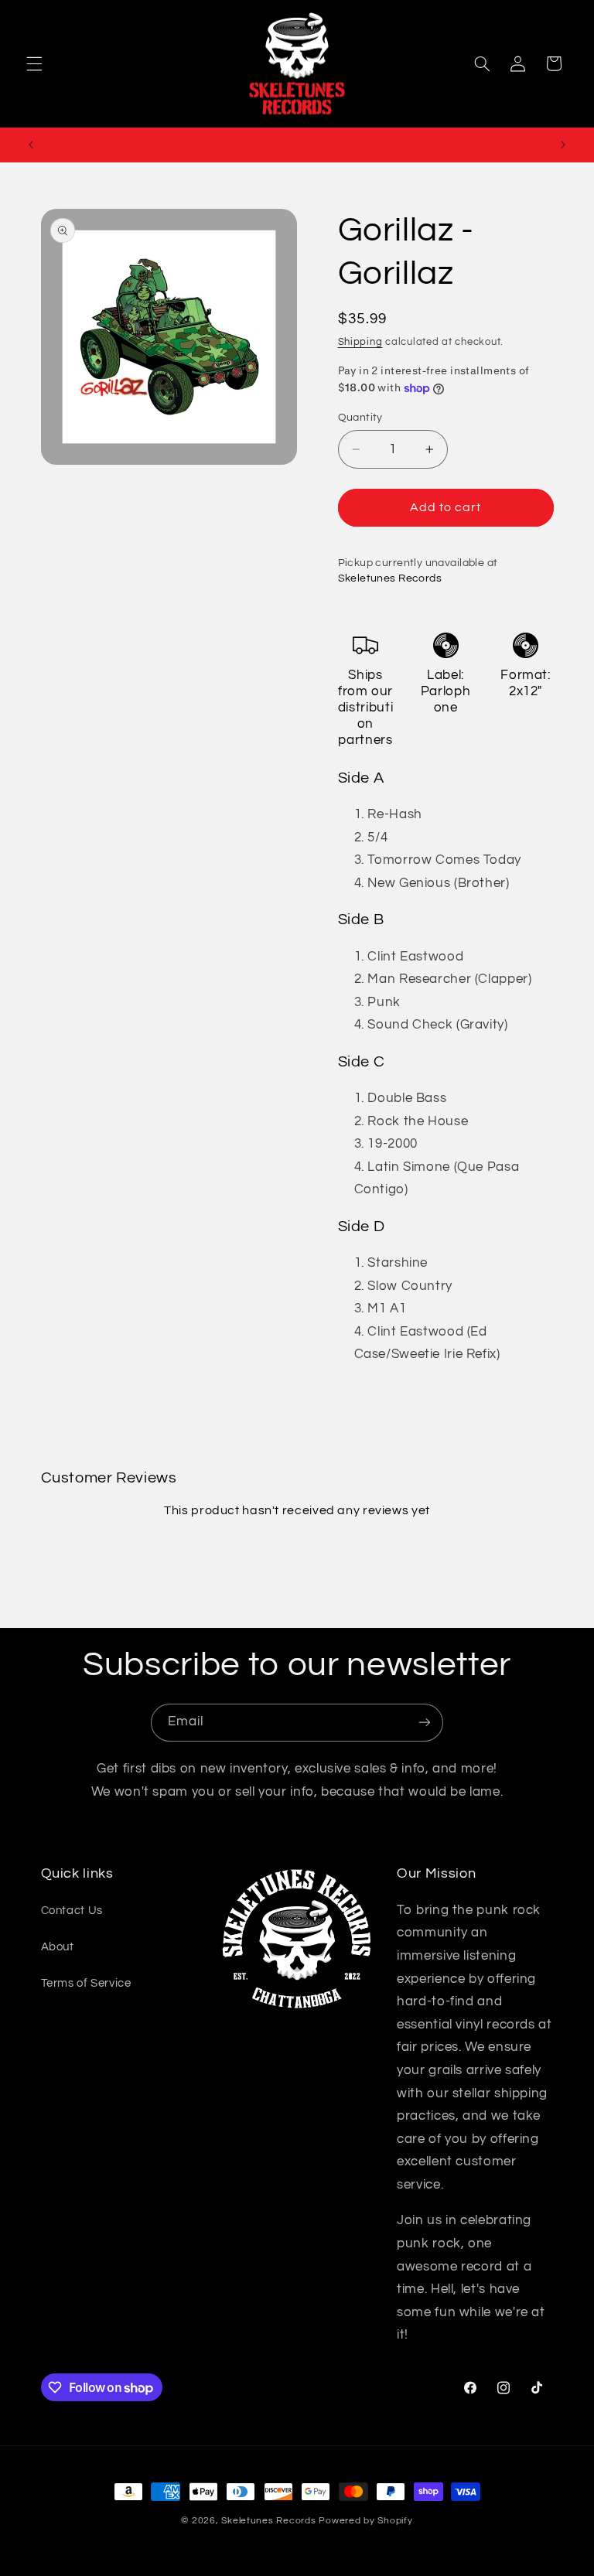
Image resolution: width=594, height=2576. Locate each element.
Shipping (360, 342)
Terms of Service (86, 1983)
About (58, 1947)
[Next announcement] (563, 145)
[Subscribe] (425, 1723)
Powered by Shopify (365, 2521)
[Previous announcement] (31, 145)
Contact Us (72, 1911)
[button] (34, 63)
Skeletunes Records (268, 2521)
